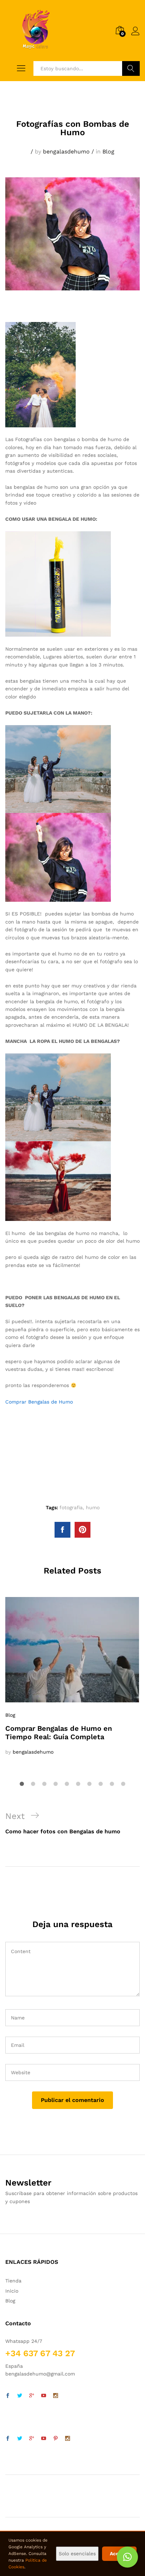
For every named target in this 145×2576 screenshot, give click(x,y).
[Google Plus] (32, 2396)
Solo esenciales (77, 2554)
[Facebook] (8, 2396)
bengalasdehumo (66, 152)
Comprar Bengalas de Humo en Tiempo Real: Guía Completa (59, 1733)
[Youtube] (44, 2396)
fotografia (71, 1507)
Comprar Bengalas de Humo (39, 1402)
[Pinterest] (56, 2439)
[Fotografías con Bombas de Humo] (62, 1530)
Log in (135, 35)
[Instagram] (56, 2396)
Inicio (12, 2291)
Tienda (13, 2281)
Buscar (131, 68)
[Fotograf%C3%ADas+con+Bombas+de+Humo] (83, 1530)
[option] (72, 1677)
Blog (108, 152)
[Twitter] (20, 2396)
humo (93, 1507)
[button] (127, 2557)
